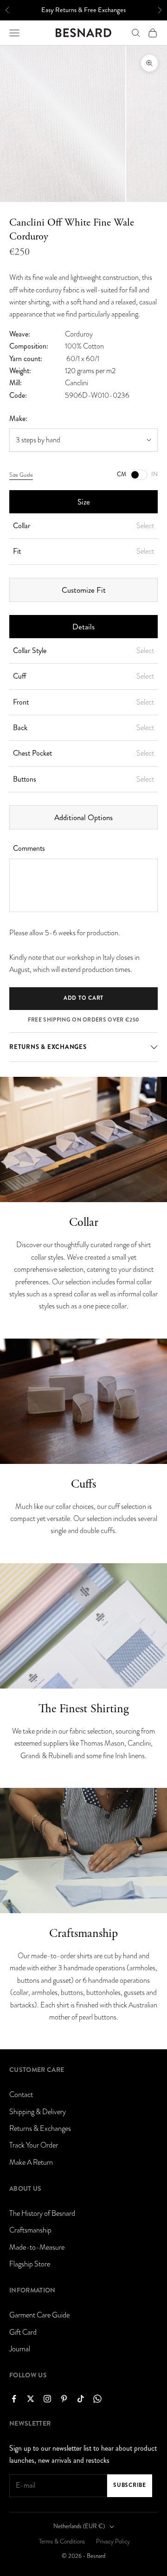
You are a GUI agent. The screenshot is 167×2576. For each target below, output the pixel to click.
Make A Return (31, 2162)
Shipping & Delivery (38, 2112)
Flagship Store (30, 2264)
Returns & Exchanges (40, 2129)
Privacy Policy (113, 2542)
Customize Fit (84, 590)
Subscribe (129, 2485)
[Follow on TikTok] (81, 2399)
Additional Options (83, 817)
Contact (21, 2095)
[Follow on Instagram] (47, 2399)
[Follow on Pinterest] (64, 2399)
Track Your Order (34, 2145)
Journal (20, 2349)
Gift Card (23, 2332)
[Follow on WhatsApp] (97, 2399)
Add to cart (83, 998)
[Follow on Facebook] (14, 2399)
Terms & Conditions (62, 2542)
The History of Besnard (42, 2214)
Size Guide (21, 475)
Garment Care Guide (39, 2315)
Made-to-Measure (37, 2247)
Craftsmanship (30, 2230)
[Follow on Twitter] (31, 2399)
